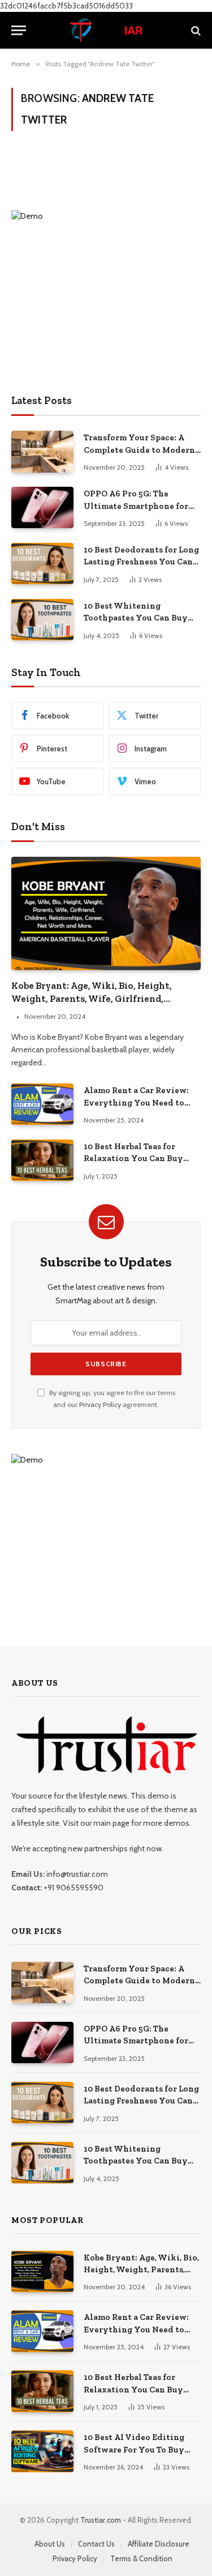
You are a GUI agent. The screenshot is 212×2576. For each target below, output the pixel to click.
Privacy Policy (100, 1404)
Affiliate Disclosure (159, 2544)
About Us (50, 2544)
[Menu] (19, 30)
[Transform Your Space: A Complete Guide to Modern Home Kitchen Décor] (42, 451)
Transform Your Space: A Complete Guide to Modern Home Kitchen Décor (139, 450)
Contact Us (96, 2544)
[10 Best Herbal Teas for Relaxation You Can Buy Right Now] (42, 1160)
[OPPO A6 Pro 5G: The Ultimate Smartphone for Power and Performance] (42, 507)
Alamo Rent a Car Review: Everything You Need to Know (136, 1102)
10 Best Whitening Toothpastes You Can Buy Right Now (136, 618)
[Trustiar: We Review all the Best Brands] (106, 30)
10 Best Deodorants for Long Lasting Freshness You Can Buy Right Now (141, 562)
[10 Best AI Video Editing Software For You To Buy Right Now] (42, 2451)
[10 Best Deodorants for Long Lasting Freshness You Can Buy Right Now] (42, 564)
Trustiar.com (101, 2520)
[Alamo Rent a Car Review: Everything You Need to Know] (42, 1104)
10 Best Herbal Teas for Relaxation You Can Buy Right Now (133, 1159)
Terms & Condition (141, 2558)
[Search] (195, 30)
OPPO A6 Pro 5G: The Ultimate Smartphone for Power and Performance (136, 506)
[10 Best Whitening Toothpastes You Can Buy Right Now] (42, 620)
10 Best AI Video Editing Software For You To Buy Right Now (134, 2449)
